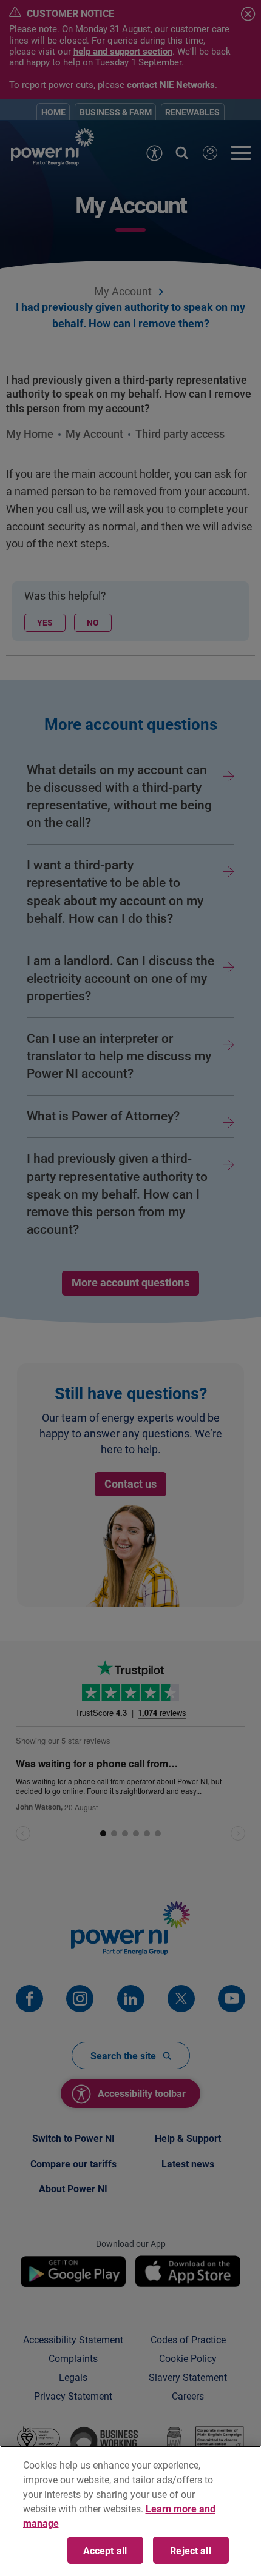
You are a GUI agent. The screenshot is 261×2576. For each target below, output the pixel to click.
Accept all (105, 2550)
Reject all (191, 2550)
